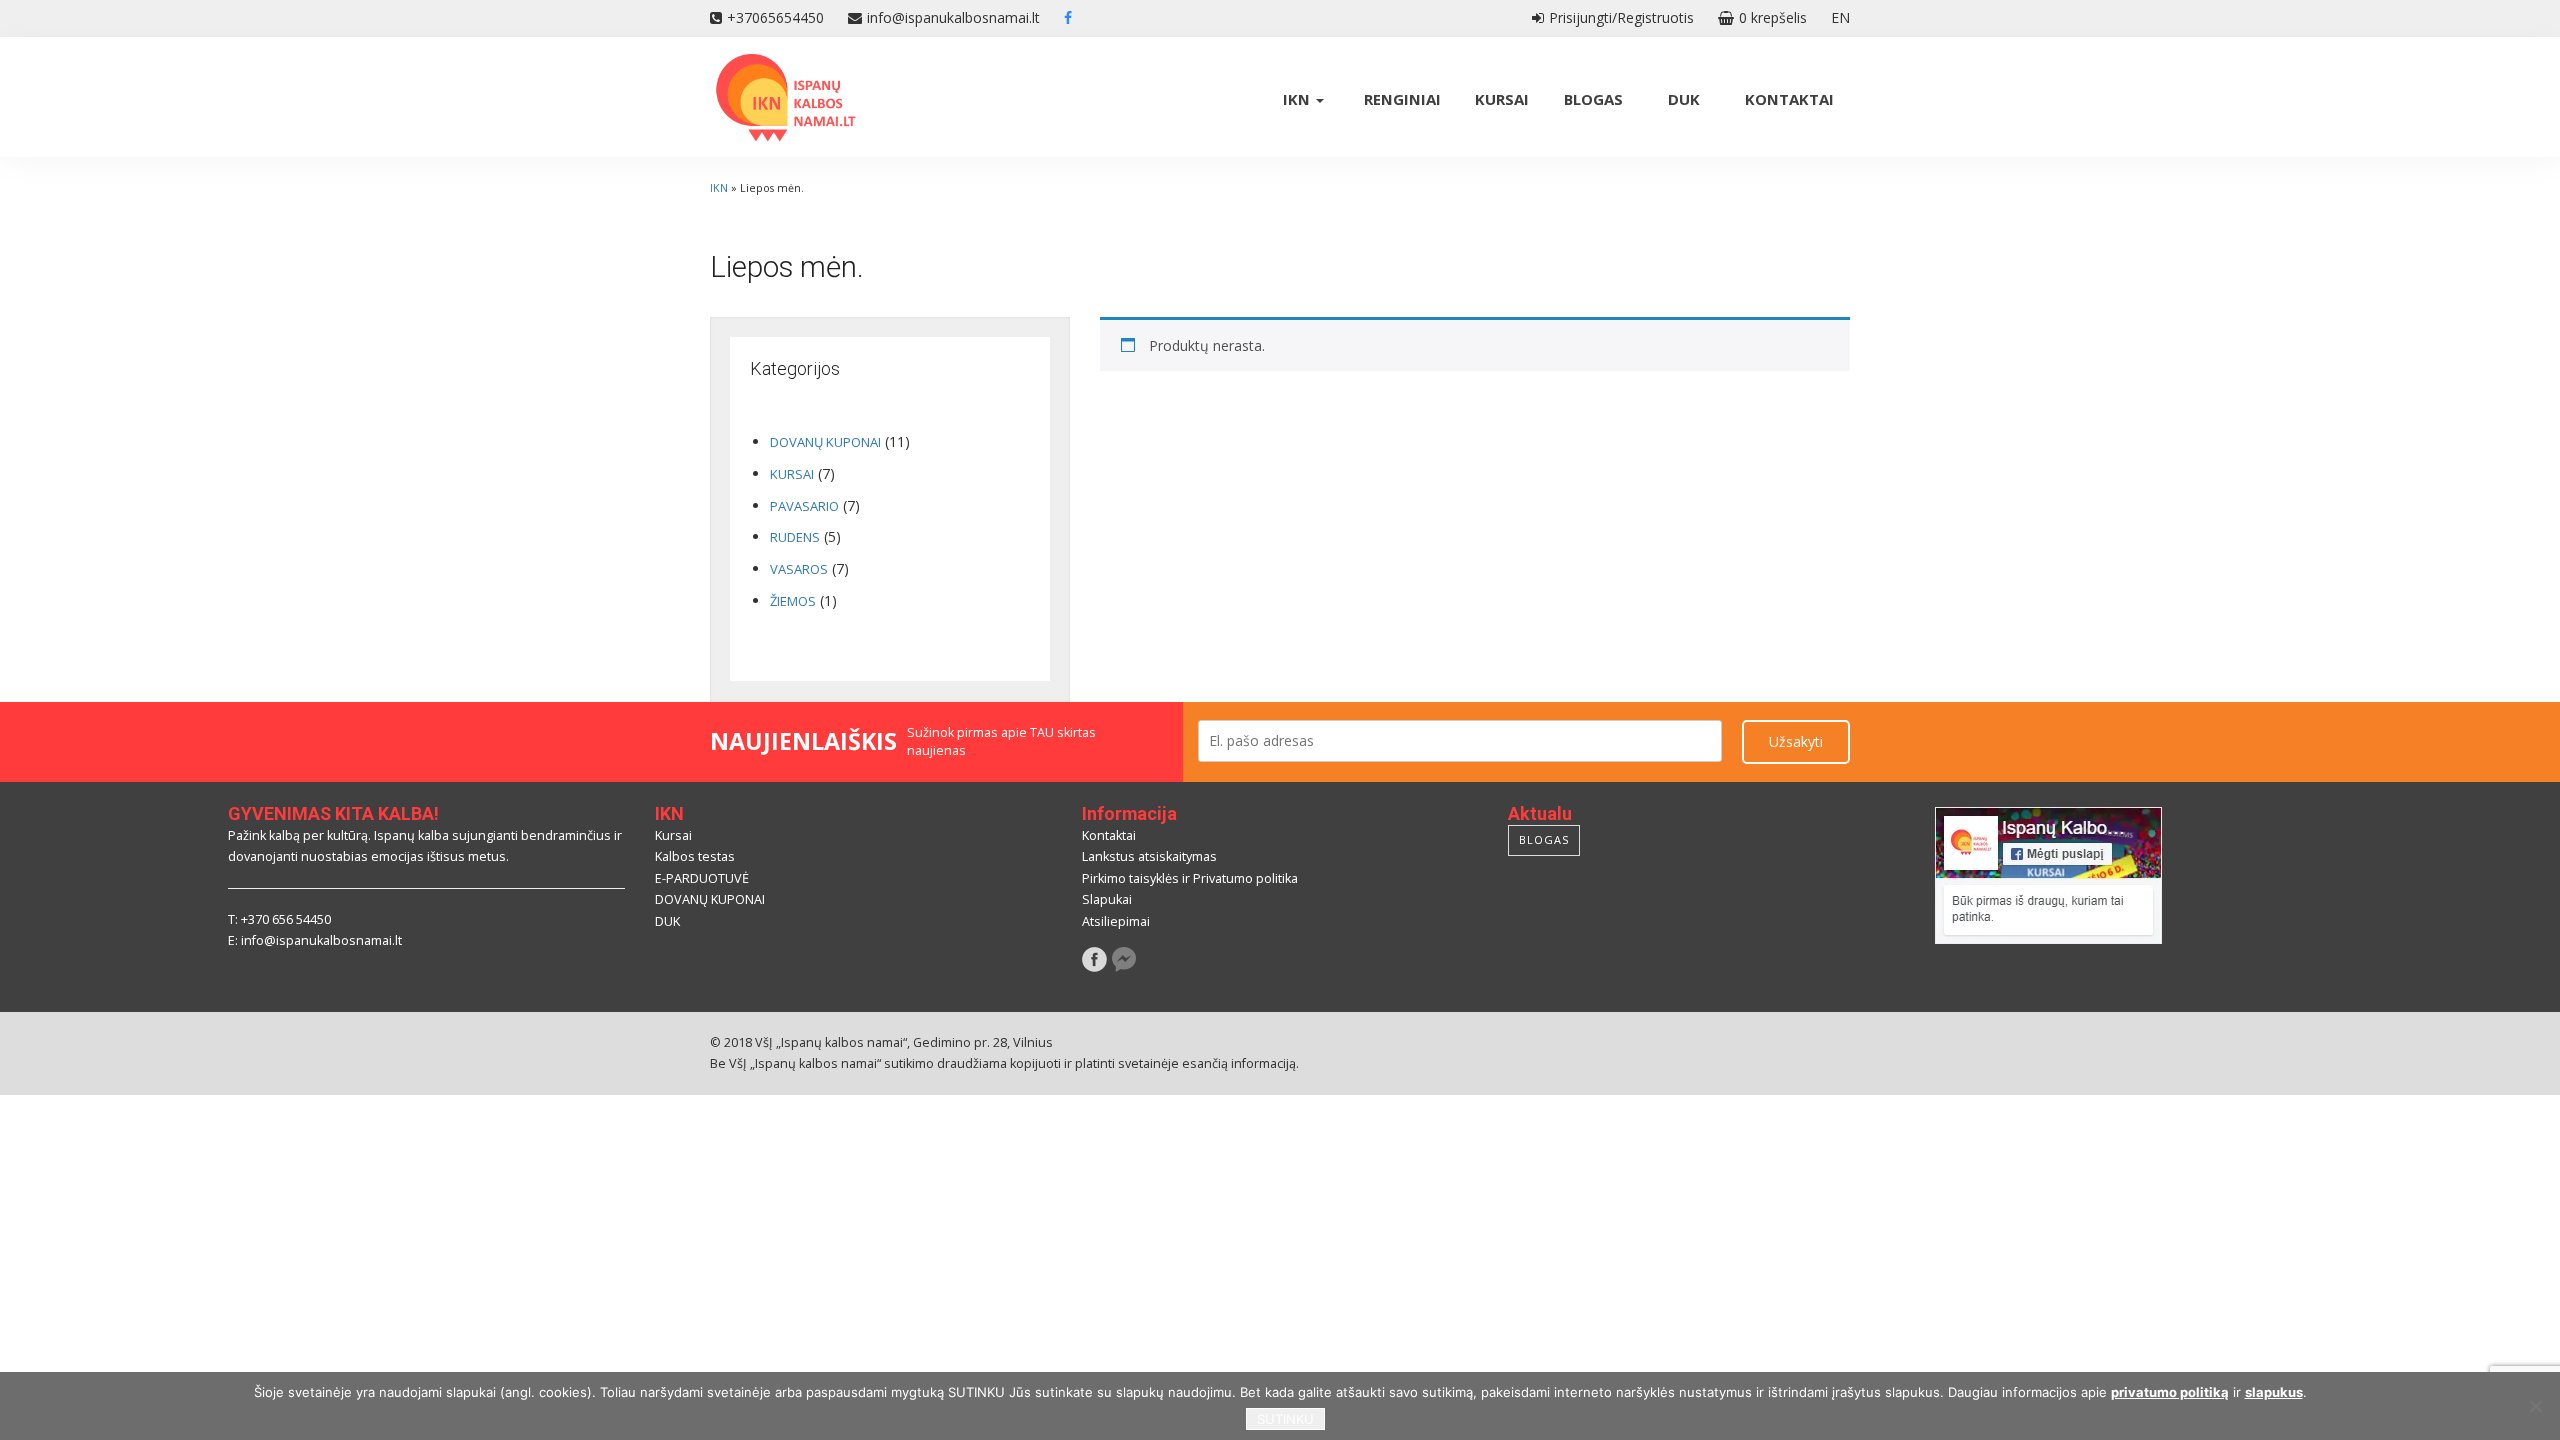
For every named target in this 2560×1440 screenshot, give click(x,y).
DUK (1684, 99)
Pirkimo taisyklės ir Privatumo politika (1190, 878)
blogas (1544, 839)
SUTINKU (1285, 1419)
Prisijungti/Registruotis (1621, 17)
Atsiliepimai (1116, 921)
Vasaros (799, 569)
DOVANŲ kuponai (825, 442)
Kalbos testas (695, 856)
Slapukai (1107, 899)
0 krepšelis (1773, 17)
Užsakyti (1796, 741)
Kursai (1502, 99)
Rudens (795, 537)
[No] (2535, 1406)
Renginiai (1402, 99)
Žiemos (793, 601)
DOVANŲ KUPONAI (710, 899)
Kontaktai (1789, 99)
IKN (1298, 99)
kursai (792, 474)
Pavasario (804, 506)
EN (1840, 17)
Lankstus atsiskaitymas (1149, 856)
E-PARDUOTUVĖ (702, 878)
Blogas (1593, 99)
